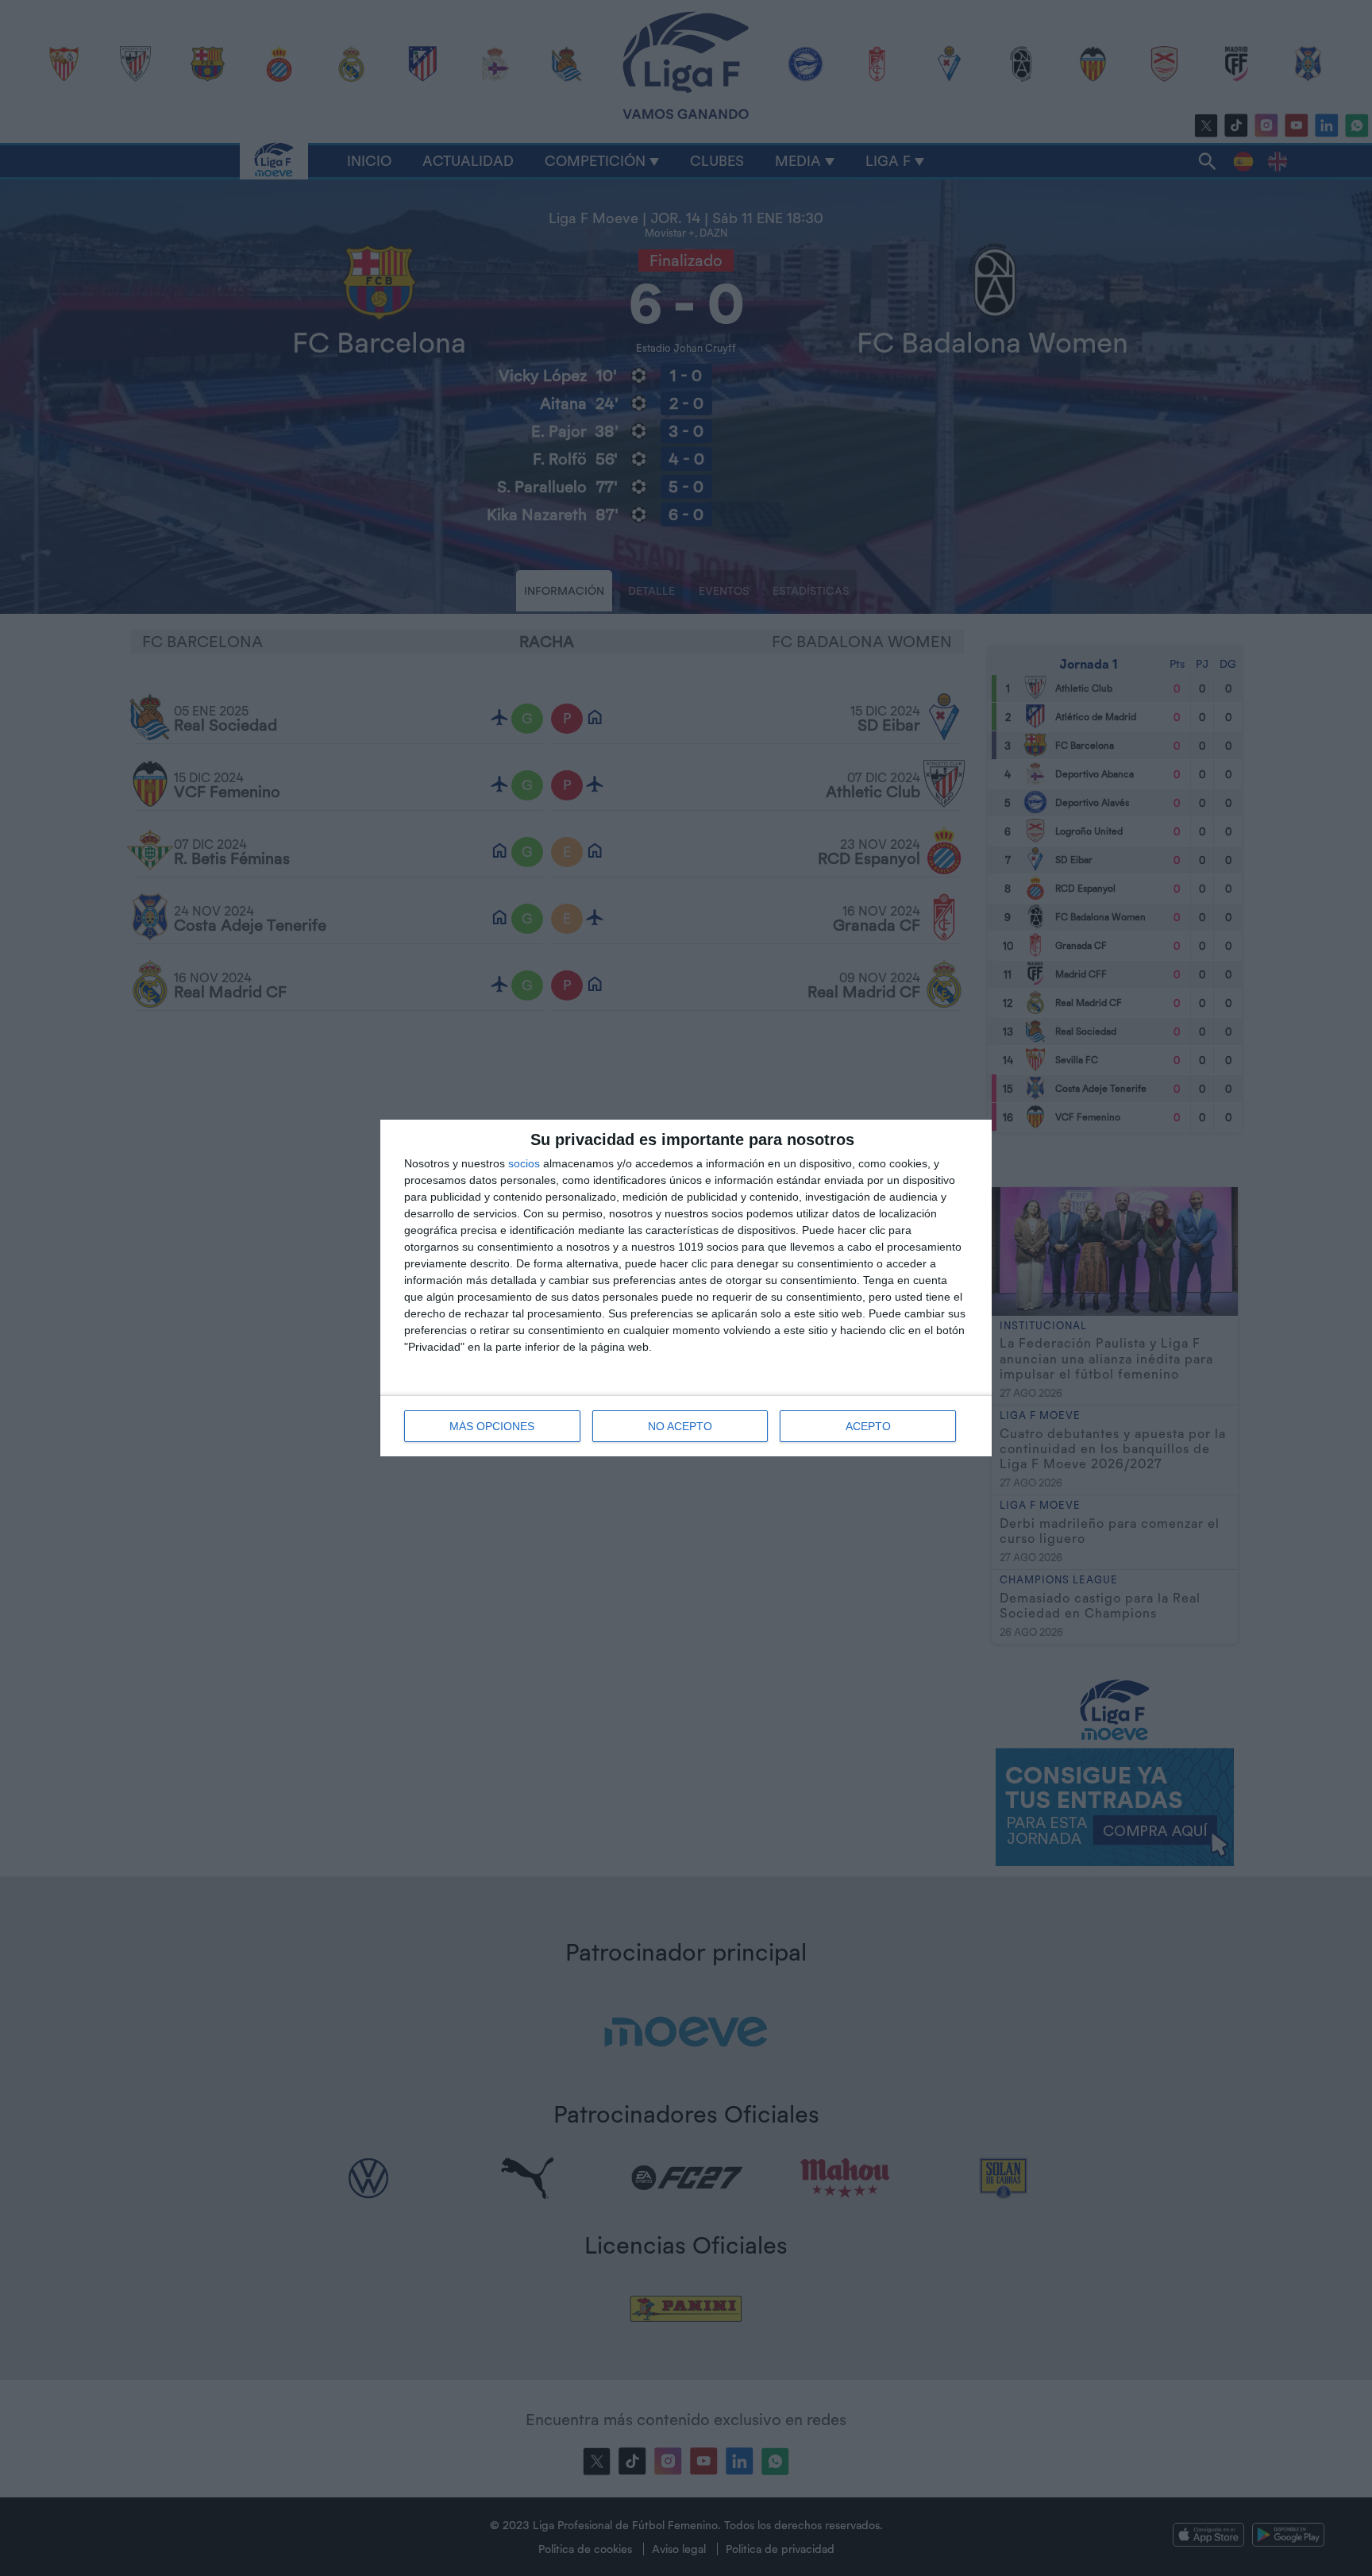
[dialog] (686, 1288)
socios (524, 1163)
